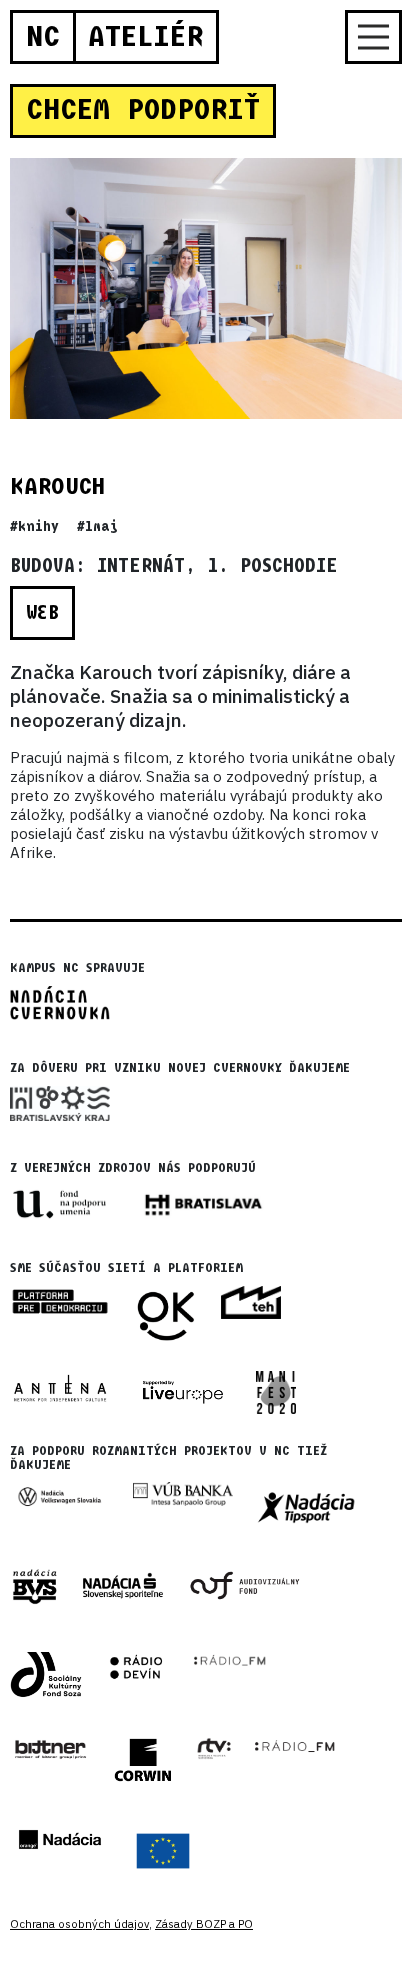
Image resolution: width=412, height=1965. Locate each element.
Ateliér (145, 37)
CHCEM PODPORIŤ (143, 110)
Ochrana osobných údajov (79, 1924)
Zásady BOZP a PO (204, 1924)
